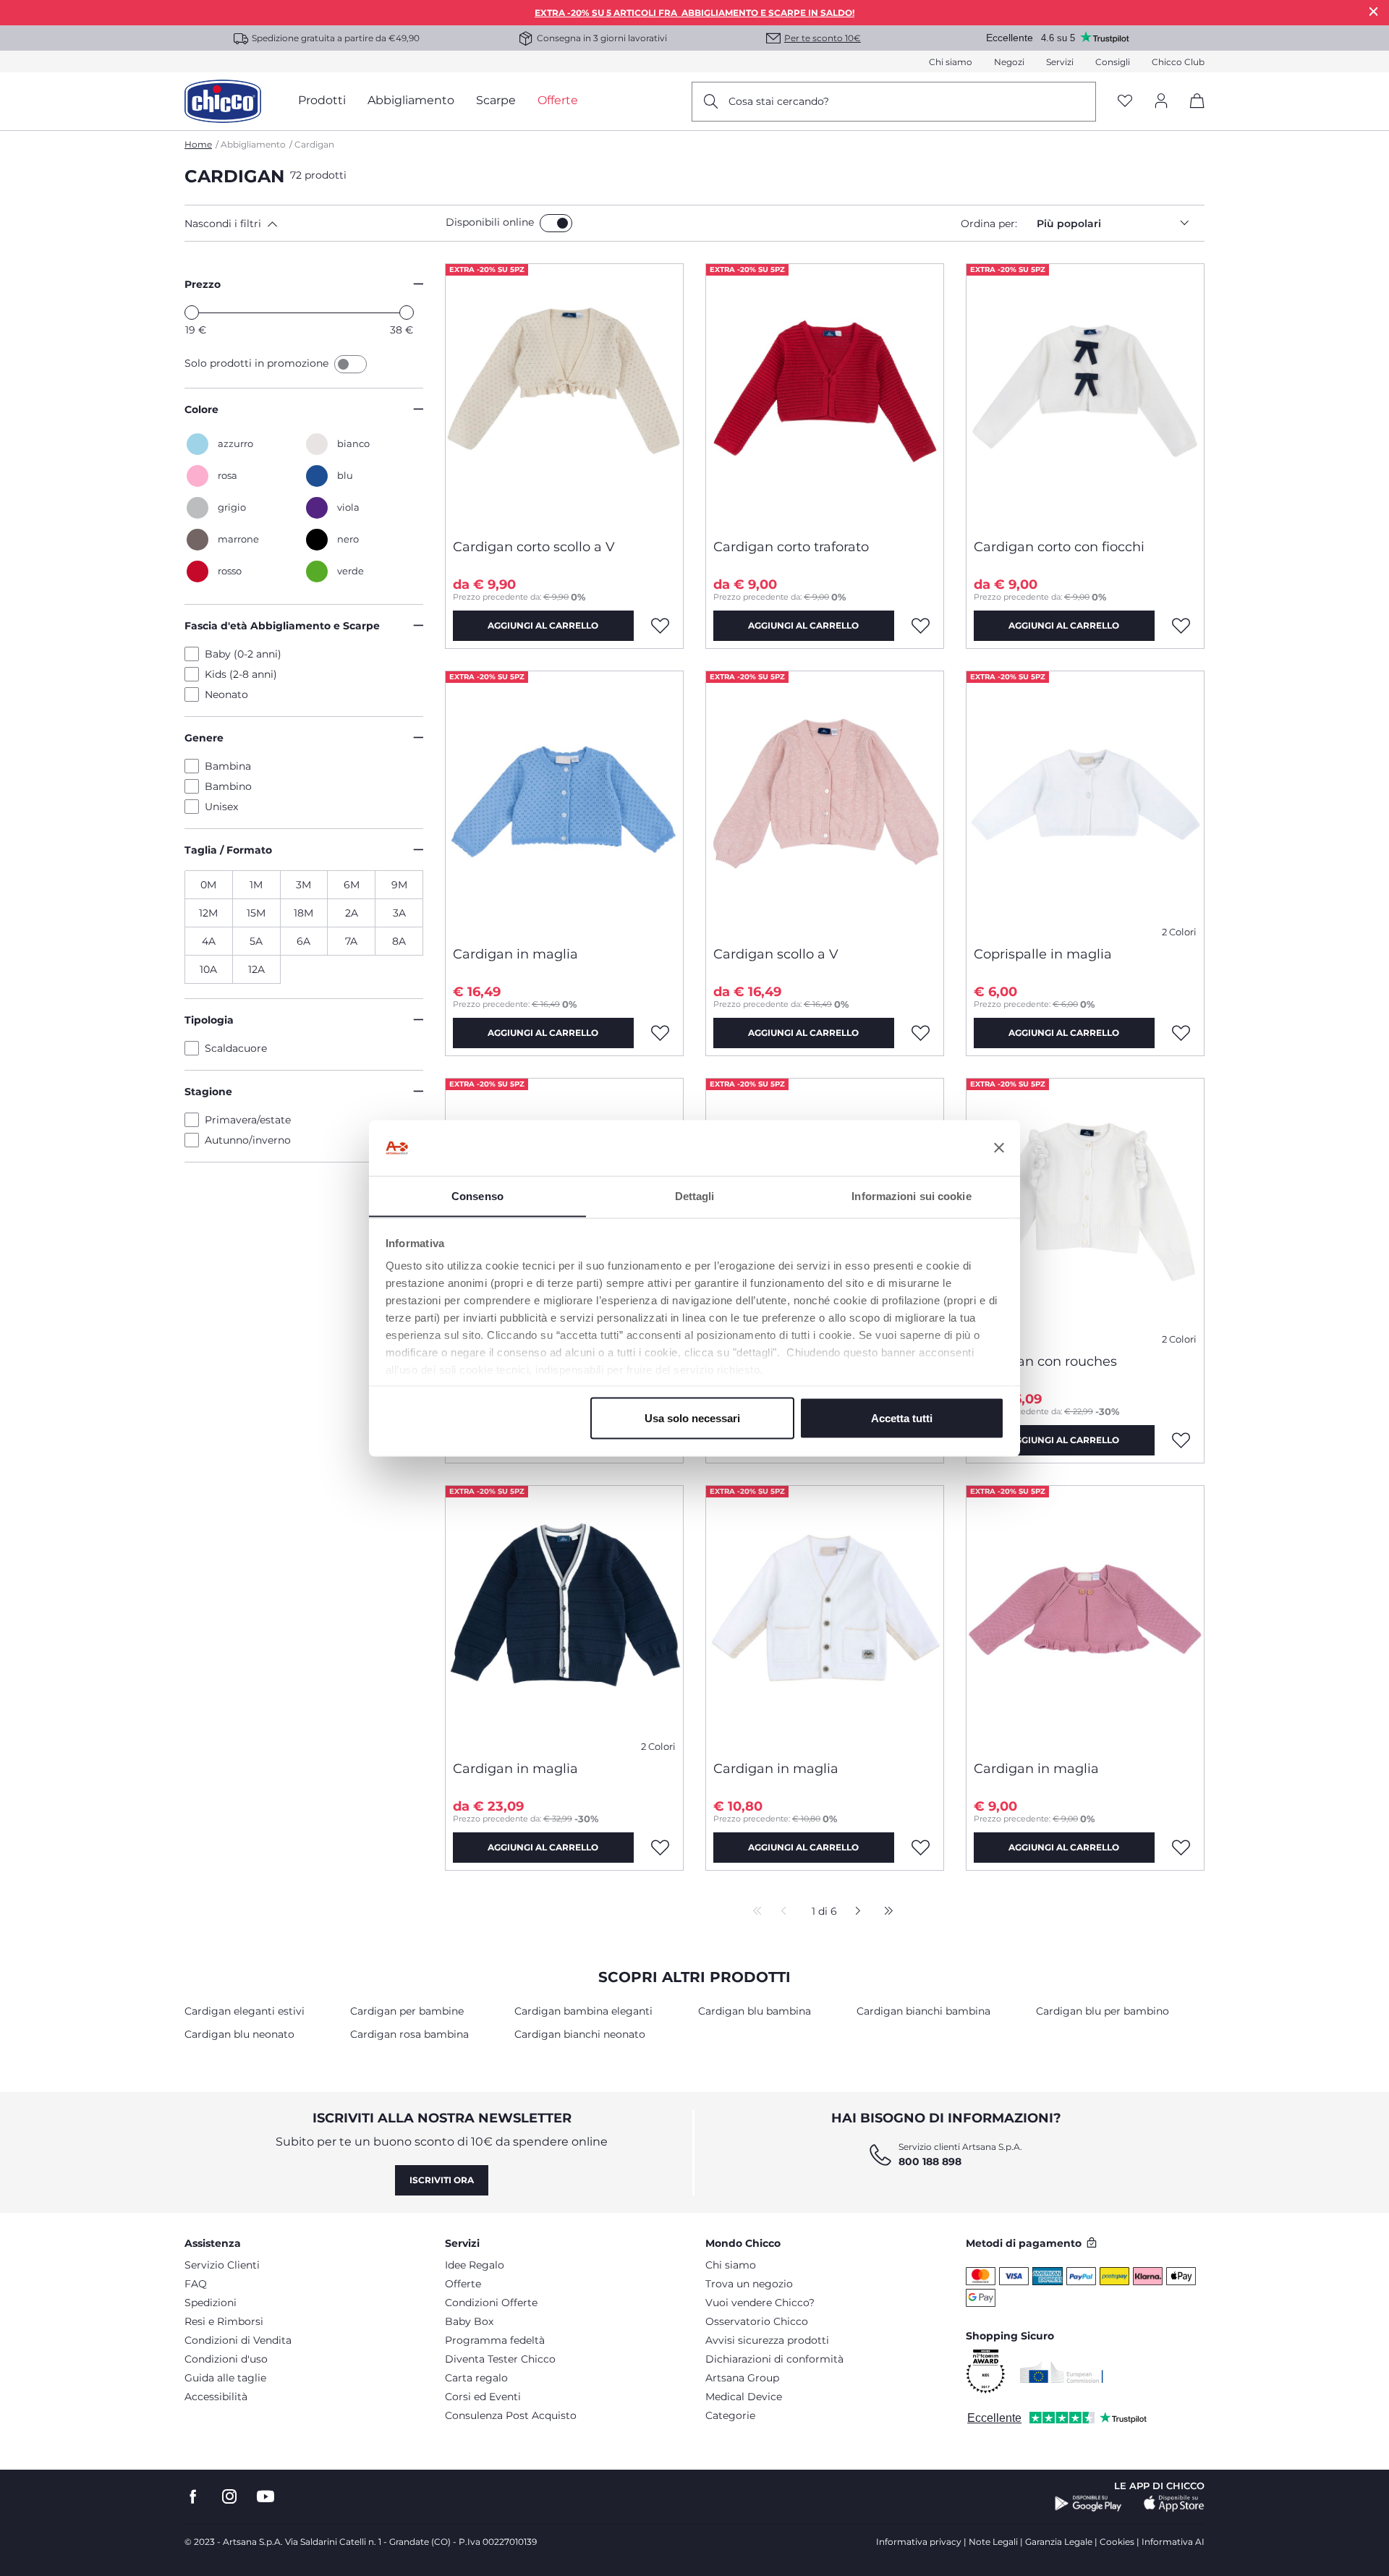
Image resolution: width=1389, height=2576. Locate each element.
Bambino (228, 786)
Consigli (1113, 62)
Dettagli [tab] (695, 1195)
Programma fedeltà (495, 2340)
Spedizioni (211, 2303)
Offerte (463, 2284)
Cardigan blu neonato (239, 2034)
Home (198, 144)
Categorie (730, 2415)
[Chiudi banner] (999, 1148)
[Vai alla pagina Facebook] (193, 2497)
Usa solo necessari (692, 1417)
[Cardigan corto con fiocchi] (1085, 396)
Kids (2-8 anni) (241, 674)
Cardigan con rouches (1045, 1361)
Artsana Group (742, 2378)
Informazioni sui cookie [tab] (911, 1195)
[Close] (1374, 11)
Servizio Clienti (222, 2265)
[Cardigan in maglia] (564, 803)
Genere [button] (204, 738)
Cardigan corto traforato (791, 547)
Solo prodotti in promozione (258, 363)
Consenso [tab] (477, 1195)
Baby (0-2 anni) (243, 654)
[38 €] (407, 313)
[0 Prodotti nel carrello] (1192, 113)
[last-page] (885, 1912)
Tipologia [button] (209, 1020)
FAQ (196, 2284)
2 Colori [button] (1179, 932)
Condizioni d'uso (226, 2359)
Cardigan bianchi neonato (580, 2034)
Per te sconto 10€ (823, 38)
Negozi (1009, 62)
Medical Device (744, 2397)
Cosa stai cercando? (779, 101)
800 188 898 (930, 2161)
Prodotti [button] (322, 100)
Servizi (1060, 62)
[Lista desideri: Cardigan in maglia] (660, 1033)
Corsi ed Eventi (483, 2397)
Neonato (226, 694)
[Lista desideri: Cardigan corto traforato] (921, 626)
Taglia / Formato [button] (228, 850)
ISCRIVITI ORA (442, 2180)
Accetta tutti (902, 1417)
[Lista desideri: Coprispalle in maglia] (1181, 1033)
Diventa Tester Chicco (500, 2359)
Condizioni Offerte (491, 2303)
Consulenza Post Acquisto (511, 2415)
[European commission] (1062, 2372)
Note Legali (993, 2542)
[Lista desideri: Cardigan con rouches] (1181, 1440)
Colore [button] (201, 409)
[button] (312, 224)
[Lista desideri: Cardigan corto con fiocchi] (1181, 626)
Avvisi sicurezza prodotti (767, 2340)
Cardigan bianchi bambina (923, 2011)
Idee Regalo (475, 2265)
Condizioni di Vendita (238, 2340)
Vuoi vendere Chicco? (760, 2303)
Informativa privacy (919, 2542)
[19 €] (192, 313)
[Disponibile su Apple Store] (1174, 2504)
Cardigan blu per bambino (1103, 2011)
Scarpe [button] (496, 100)
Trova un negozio (749, 2284)
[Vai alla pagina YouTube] (266, 2497)
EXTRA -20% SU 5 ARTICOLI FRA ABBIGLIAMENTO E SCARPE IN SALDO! (694, 13)
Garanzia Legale (1059, 2542)
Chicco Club (1178, 62)
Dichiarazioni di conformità (774, 2359)
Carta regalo (476, 2378)
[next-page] (854, 1912)
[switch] (556, 223)
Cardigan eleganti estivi (245, 2011)
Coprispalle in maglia (1043, 954)
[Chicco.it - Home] (223, 101)
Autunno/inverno (248, 1140)
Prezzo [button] (203, 284)
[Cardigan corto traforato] (825, 396)
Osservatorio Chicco (757, 2321)
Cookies (1117, 2542)
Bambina (228, 766)
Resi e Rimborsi (224, 2321)
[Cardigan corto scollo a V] (564, 396)
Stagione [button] (208, 1092)
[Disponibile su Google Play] (1088, 2504)
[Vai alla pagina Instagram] (229, 2497)
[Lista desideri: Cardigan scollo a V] (921, 1033)
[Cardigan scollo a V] (825, 803)
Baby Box (469, 2321)
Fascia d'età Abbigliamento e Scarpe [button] (282, 626)
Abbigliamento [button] (411, 100)
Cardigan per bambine (407, 2011)
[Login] (1161, 102)
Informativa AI (1173, 2542)
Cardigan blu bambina (755, 2011)
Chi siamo (951, 62)
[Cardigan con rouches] (1085, 1210)
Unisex (221, 807)
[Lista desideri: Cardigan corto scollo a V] (660, 626)
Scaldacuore (236, 1048)
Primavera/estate (248, 1120)
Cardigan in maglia (515, 954)
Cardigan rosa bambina (409, 2034)
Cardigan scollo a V (776, 954)
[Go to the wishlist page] (1125, 102)
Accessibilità (216, 2397)
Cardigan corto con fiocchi (1059, 547)
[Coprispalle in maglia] (1085, 803)
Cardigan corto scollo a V (534, 547)
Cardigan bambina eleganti (583, 2011)
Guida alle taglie (225, 2378)
